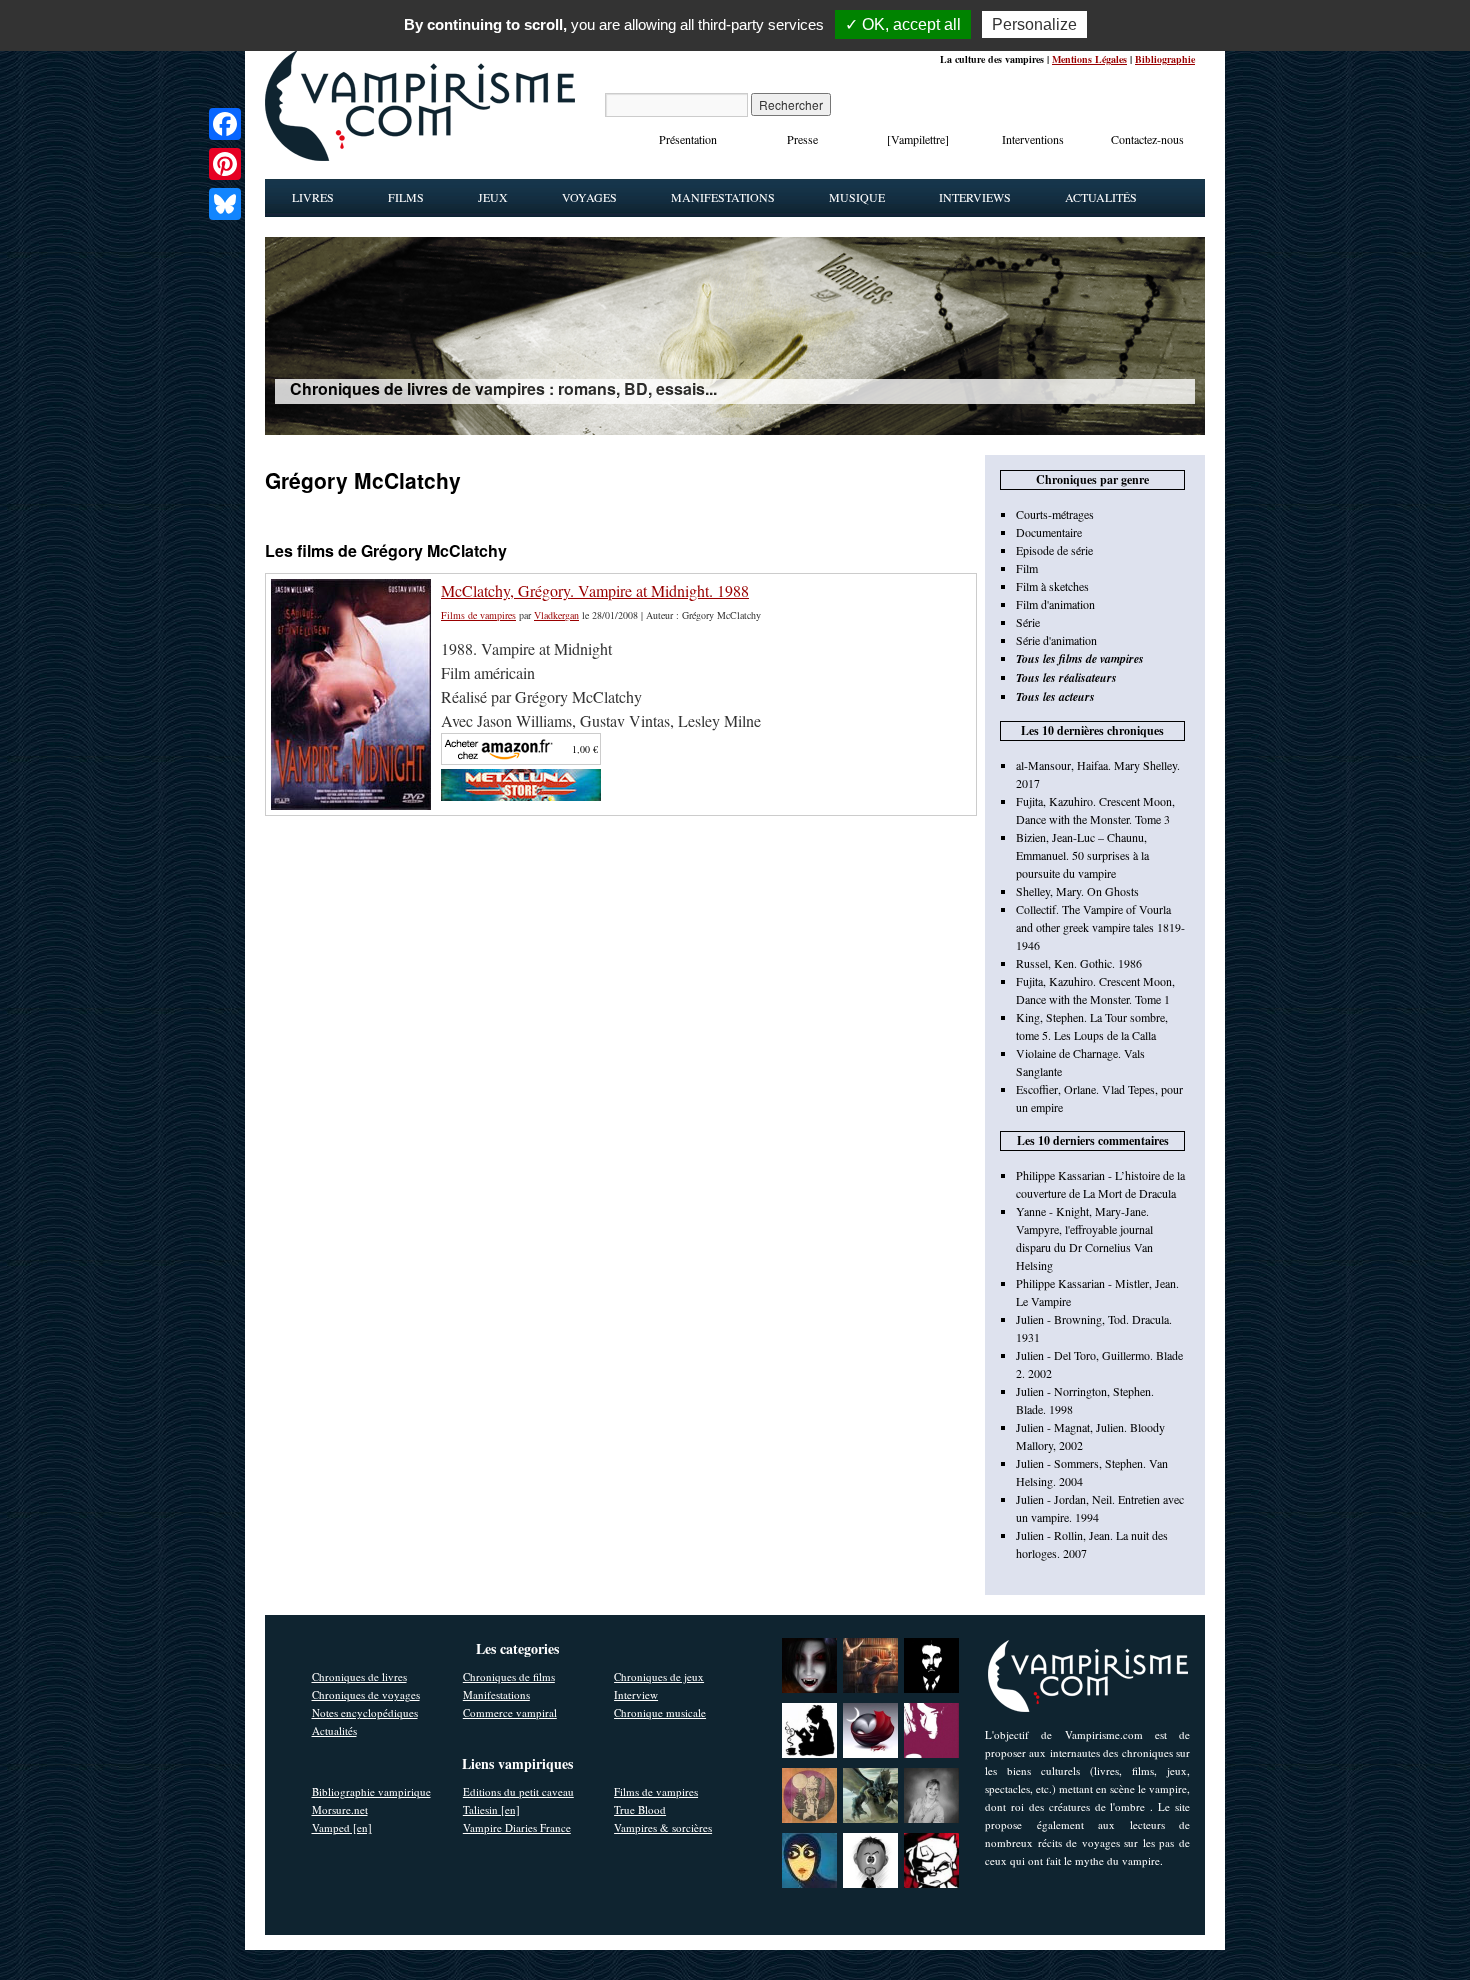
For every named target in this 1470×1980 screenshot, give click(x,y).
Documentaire (1049, 532)
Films (406, 197)
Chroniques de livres (359, 1676)
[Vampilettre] (918, 139)
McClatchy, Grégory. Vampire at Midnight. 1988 (595, 590)
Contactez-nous (1147, 139)
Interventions (1033, 139)
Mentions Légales (1089, 59)
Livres (313, 197)
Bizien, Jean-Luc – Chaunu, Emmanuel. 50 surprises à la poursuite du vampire (1082, 855)
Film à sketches (1052, 586)
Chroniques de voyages (366, 1694)
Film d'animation (1055, 604)
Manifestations (723, 197)
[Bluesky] (225, 204)
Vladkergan (556, 615)
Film (1027, 568)
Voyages (589, 197)
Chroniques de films (509, 1676)
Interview (636, 1694)
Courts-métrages (1055, 514)
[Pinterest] (225, 164)
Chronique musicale (660, 1712)
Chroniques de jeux (659, 1676)
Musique (857, 197)
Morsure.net (340, 1809)
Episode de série (1054, 550)
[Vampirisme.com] (420, 156)
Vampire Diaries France (517, 1827)
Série (1028, 622)
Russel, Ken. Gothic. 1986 (1079, 963)
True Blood (640, 1809)
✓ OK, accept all (903, 24)
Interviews (975, 197)
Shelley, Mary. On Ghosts (1077, 891)
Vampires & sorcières (663, 1827)
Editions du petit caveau (518, 1791)
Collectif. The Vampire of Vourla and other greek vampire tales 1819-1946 (1100, 927)
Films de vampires (478, 615)
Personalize (1034, 24)
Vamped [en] (342, 1827)
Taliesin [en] (491, 1809)
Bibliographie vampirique (371, 1791)
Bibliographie (1165, 59)
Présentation (688, 139)
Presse (802, 139)
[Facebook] (225, 124)
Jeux (493, 197)
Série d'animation (1056, 640)
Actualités (1101, 197)
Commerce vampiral (510, 1712)
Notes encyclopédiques (365, 1712)
